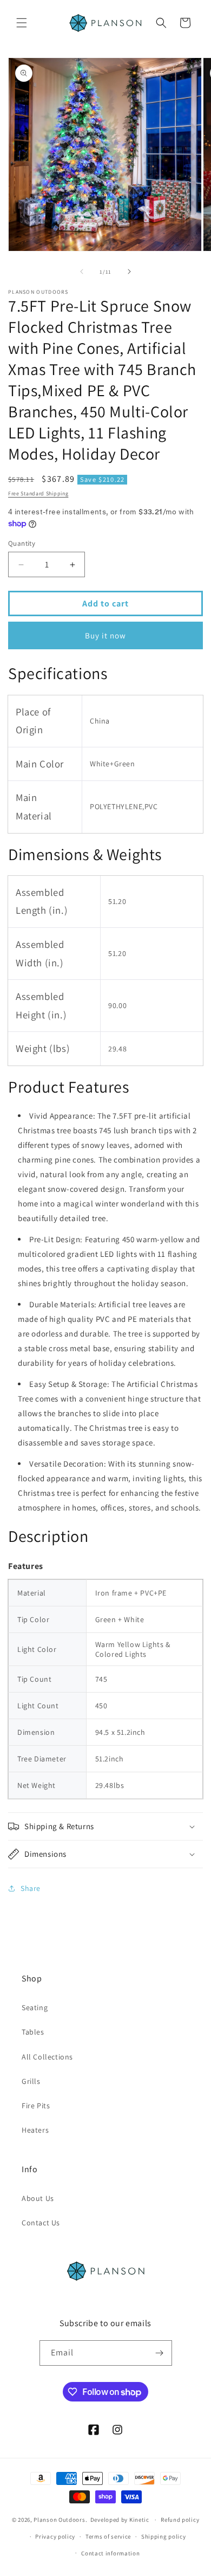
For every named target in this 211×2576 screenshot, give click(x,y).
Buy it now (105, 635)
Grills (31, 2081)
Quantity (22, 543)
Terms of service (108, 2536)
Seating (35, 2007)
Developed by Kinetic (120, 2519)
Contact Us (41, 2223)
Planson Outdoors (59, 2520)
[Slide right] (129, 272)
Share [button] (31, 1888)
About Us (38, 2198)
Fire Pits (36, 2106)
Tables (33, 2032)
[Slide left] (82, 272)
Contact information (110, 2553)
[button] (22, 23)
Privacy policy (55, 2536)
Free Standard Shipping (38, 493)
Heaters (35, 2130)
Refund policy (180, 2520)
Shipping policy (164, 2536)
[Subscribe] (160, 2353)
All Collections (47, 2057)
